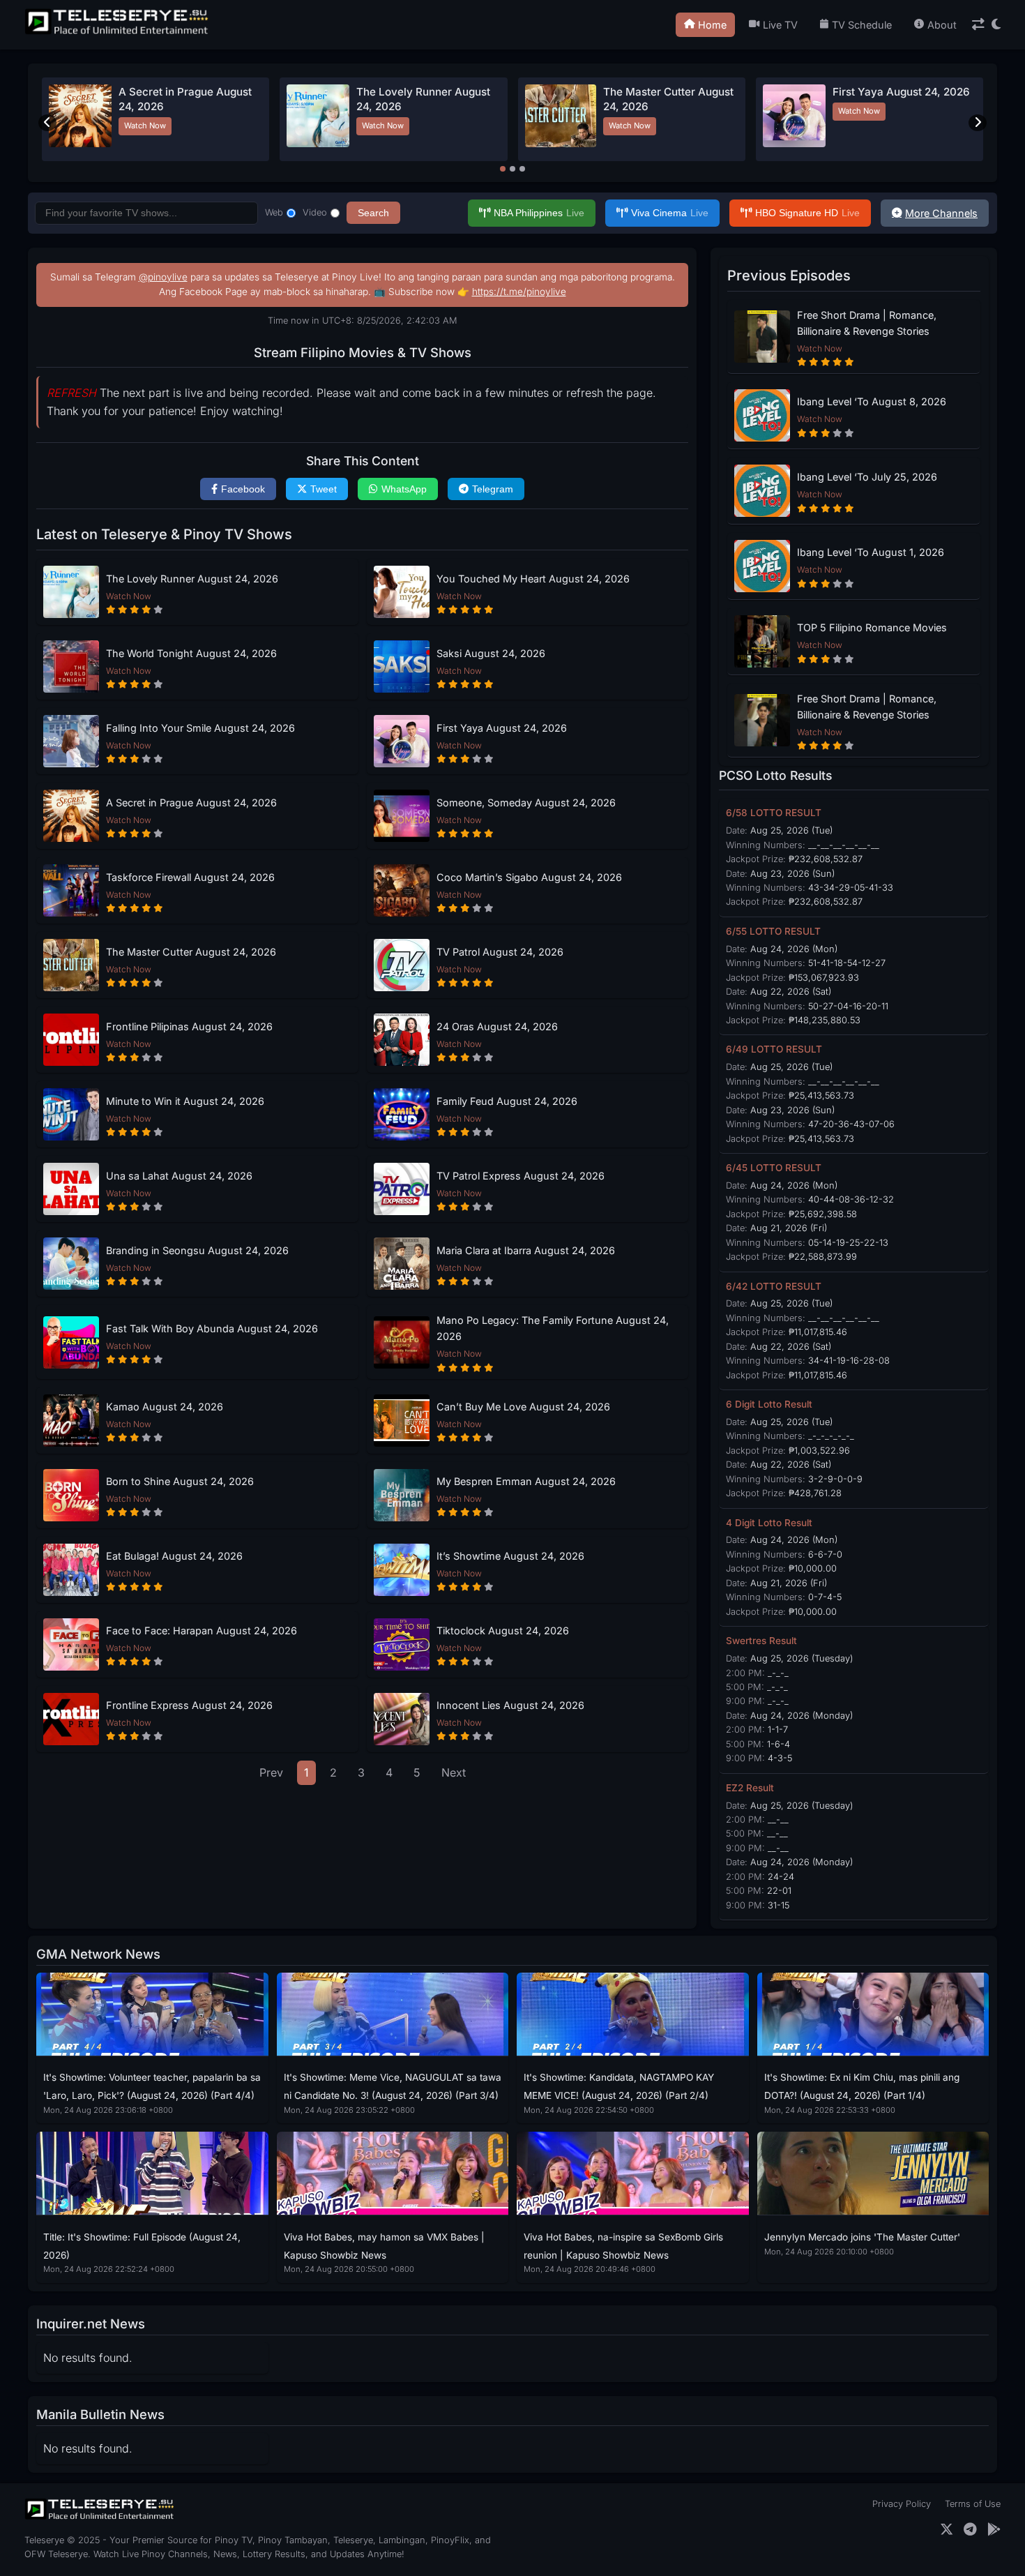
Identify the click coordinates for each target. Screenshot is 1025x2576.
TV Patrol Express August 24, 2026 (521, 1176)
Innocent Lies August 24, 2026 (510, 1705)
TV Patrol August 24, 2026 (662, 92)
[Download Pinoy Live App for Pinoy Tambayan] (994, 2530)
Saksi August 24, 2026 (413, 92)
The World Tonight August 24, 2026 (191, 653)
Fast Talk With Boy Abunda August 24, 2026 (212, 1328)
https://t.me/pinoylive (519, 292)
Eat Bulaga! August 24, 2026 (174, 1556)
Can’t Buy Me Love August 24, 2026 (523, 1407)
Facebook (243, 489)
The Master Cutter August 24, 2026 (191, 952)
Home (712, 25)
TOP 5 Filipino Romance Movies (872, 627)
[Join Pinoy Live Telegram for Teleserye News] (970, 2530)
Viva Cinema (670, 213)
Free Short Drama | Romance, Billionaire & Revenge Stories (867, 323)
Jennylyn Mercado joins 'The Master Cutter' (862, 2237)
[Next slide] (978, 123)
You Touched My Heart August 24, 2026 (533, 579)
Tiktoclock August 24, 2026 (503, 1630)
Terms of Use (973, 2504)
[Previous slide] (47, 123)
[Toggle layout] (978, 25)
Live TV (780, 25)
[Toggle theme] (996, 25)
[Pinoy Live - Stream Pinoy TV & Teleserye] (118, 33)
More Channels (941, 213)
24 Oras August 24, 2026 (497, 1026)
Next (454, 1772)
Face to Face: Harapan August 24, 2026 (202, 1630)
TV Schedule (862, 25)
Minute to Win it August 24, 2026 (185, 1101)
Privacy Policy (902, 2504)
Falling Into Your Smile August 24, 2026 (200, 728)
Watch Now (145, 126)
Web (274, 212)
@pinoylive (163, 277)
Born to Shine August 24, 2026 (180, 1481)
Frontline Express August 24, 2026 (189, 1705)
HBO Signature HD (807, 213)
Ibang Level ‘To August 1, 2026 (871, 552)
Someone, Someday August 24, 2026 (526, 803)
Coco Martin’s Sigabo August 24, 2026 (529, 877)
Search (373, 213)
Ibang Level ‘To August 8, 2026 (872, 401)
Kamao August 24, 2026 (165, 1407)
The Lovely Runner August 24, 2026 (192, 579)
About (942, 25)
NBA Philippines (539, 213)
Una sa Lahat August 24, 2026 (179, 1176)
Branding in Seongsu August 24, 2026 (197, 1250)
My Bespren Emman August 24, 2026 (526, 1481)
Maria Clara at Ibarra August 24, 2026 (526, 1250)
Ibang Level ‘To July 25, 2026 (867, 477)
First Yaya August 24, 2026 (502, 728)
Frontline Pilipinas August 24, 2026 (189, 1026)
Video (315, 212)
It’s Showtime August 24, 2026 (510, 1556)
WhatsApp (404, 489)
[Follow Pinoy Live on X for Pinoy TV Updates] (947, 2530)
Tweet (324, 489)
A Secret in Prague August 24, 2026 (191, 803)
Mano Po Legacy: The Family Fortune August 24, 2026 (553, 1328)
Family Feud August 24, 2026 (507, 1101)
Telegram (493, 489)
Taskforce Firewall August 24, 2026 (190, 877)
